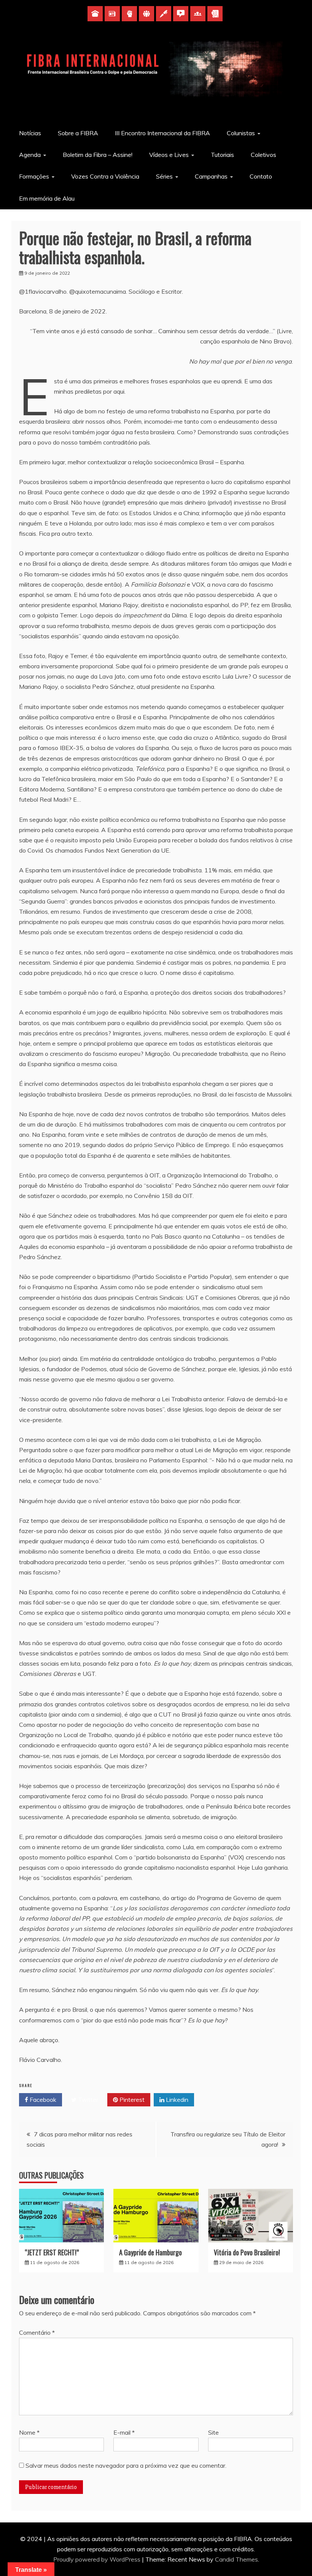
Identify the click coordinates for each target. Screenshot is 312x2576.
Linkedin (176, 2100)
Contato (261, 176)
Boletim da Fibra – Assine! (98, 155)
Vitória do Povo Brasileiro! (247, 2252)
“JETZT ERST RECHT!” (52, 2252)
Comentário (37, 2332)
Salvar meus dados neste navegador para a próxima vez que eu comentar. (126, 2465)
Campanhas (211, 176)
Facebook (42, 2100)
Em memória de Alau (47, 198)
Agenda (30, 155)
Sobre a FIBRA (78, 133)
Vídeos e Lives (169, 155)
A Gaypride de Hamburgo (150, 2252)
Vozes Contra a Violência (105, 176)
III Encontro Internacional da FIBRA (162, 133)
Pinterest (131, 2100)
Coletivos (263, 155)
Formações (34, 176)
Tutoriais (222, 155)
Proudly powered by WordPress (98, 2559)
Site (213, 2432)
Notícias (30, 133)
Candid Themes (236, 2559)
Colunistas (241, 133)
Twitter (87, 2100)
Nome (29, 2432)
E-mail (124, 2432)
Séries (164, 176)
